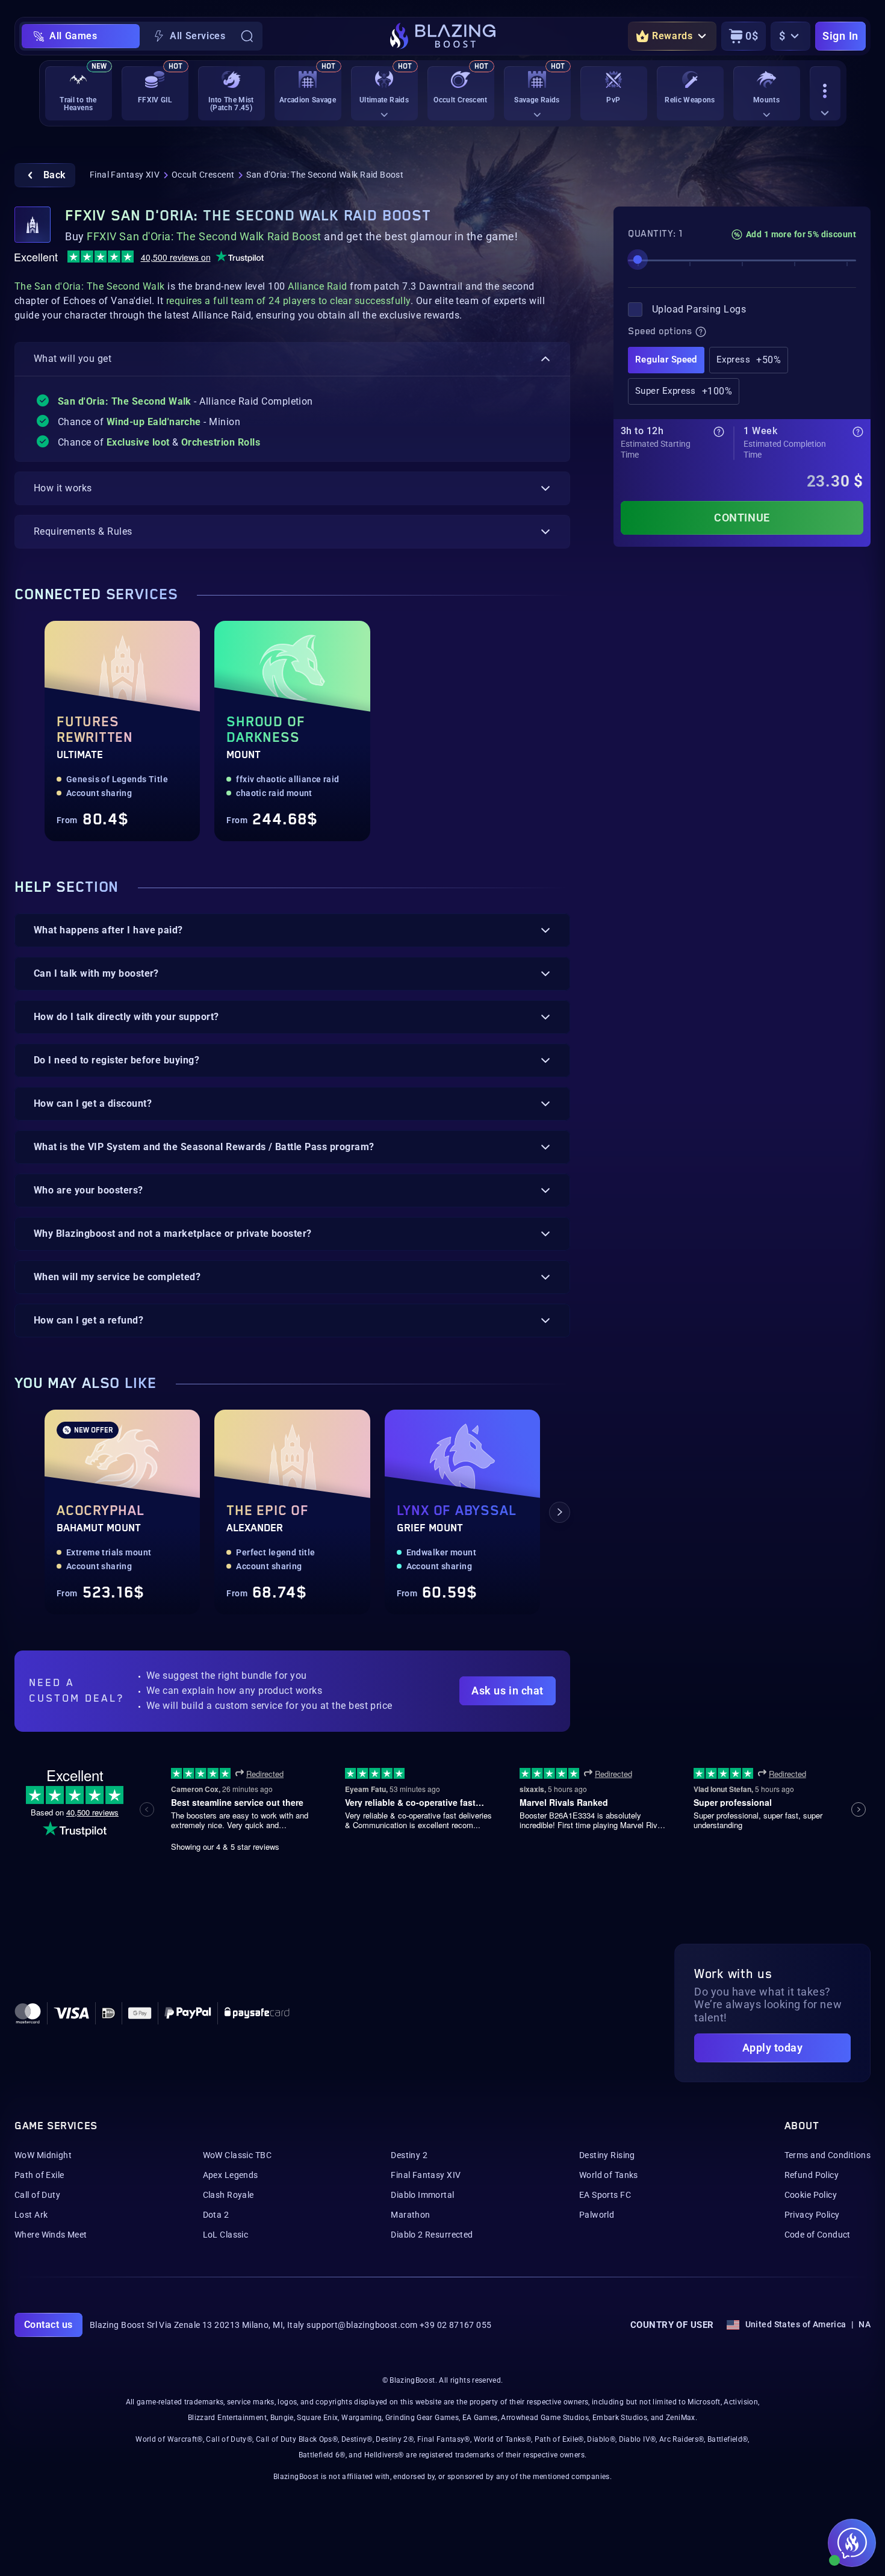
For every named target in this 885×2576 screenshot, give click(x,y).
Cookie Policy (811, 2195)
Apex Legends (231, 2175)
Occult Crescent (203, 175)
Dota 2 (216, 2215)
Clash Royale (228, 2195)
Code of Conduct (818, 2235)
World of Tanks (609, 2175)
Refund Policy (812, 2175)
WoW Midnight (43, 2155)
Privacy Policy (812, 2215)
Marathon (410, 2215)
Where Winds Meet (51, 2235)
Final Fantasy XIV (125, 175)
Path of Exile (39, 2175)
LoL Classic (226, 2235)
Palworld (597, 2215)
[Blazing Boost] (443, 36)
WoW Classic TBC (237, 2155)
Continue (742, 518)
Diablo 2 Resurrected (432, 2235)
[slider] (638, 260)
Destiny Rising (607, 2155)
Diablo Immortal (422, 2195)
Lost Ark (31, 2215)
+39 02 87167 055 (456, 2325)
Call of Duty (37, 2195)
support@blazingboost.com (362, 2325)
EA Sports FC (605, 2195)
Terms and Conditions (828, 2155)
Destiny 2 (409, 2155)
